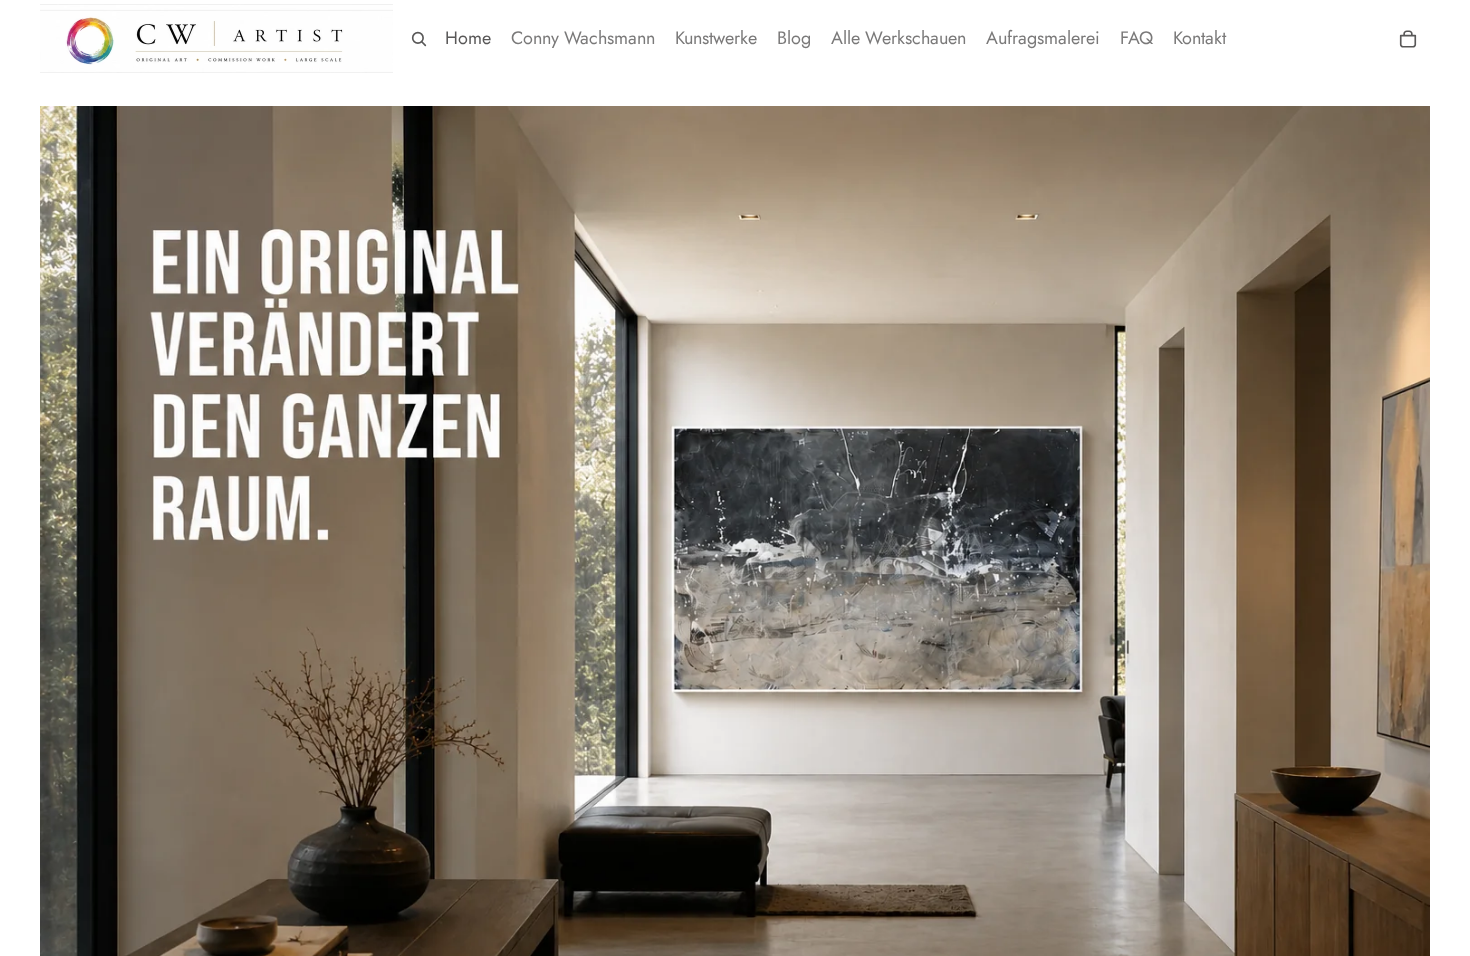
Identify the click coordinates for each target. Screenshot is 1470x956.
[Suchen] (419, 39)
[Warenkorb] (1408, 39)
